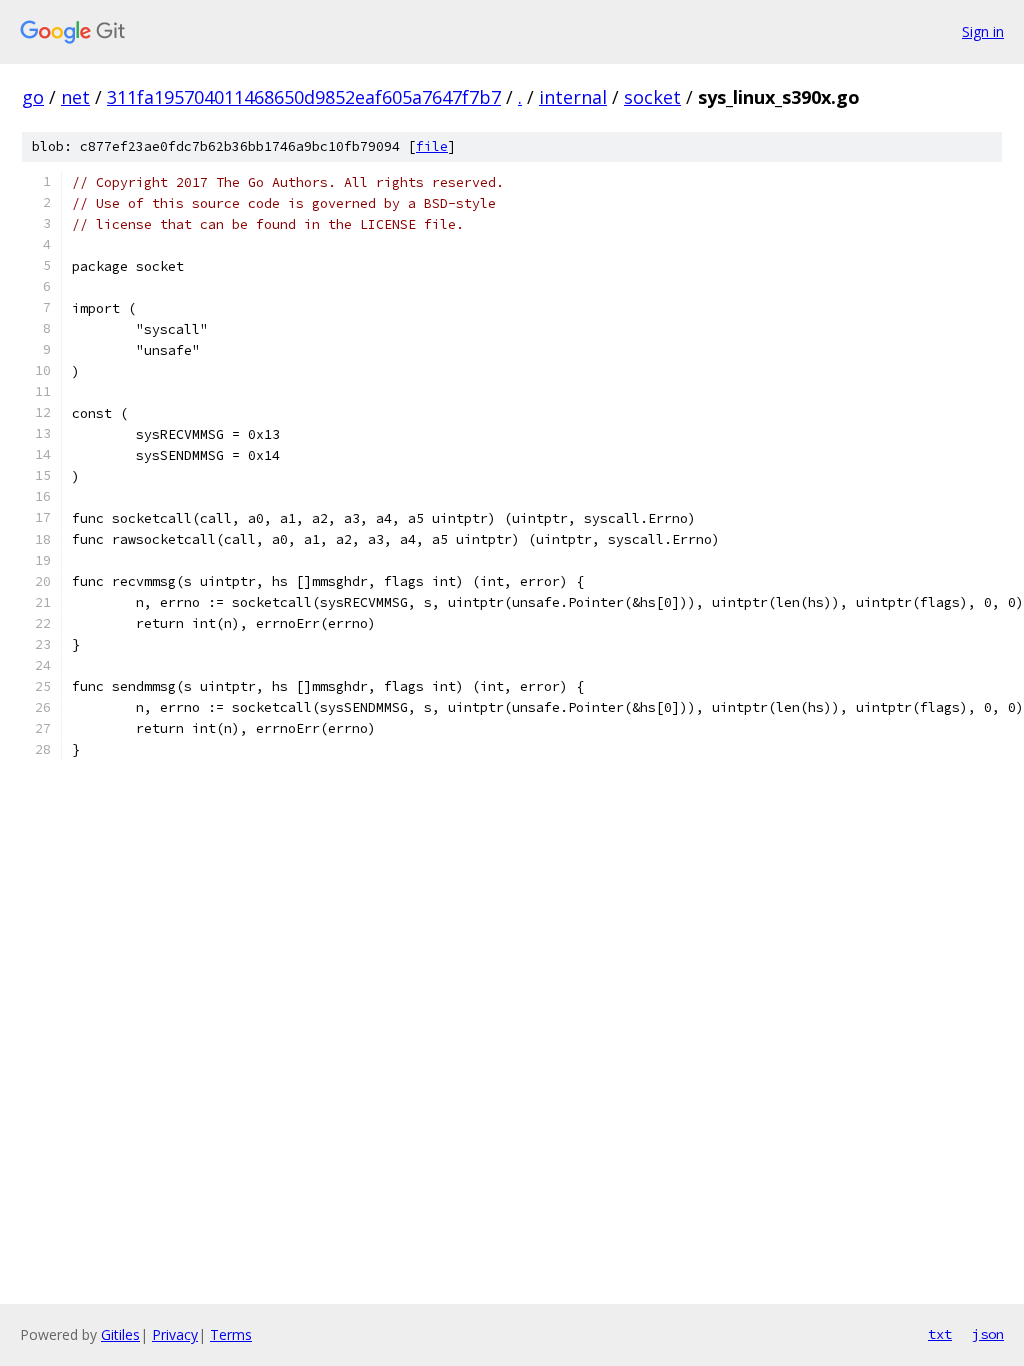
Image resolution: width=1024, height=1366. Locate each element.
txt (940, 1334)
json (988, 1334)
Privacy (175, 1334)
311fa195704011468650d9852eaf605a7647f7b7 (304, 97)
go (33, 97)
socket (652, 97)
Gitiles (120, 1334)
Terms (231, 1334)
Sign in (983, 31)
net (75, 97)
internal (573, 97)
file (432, 146)
